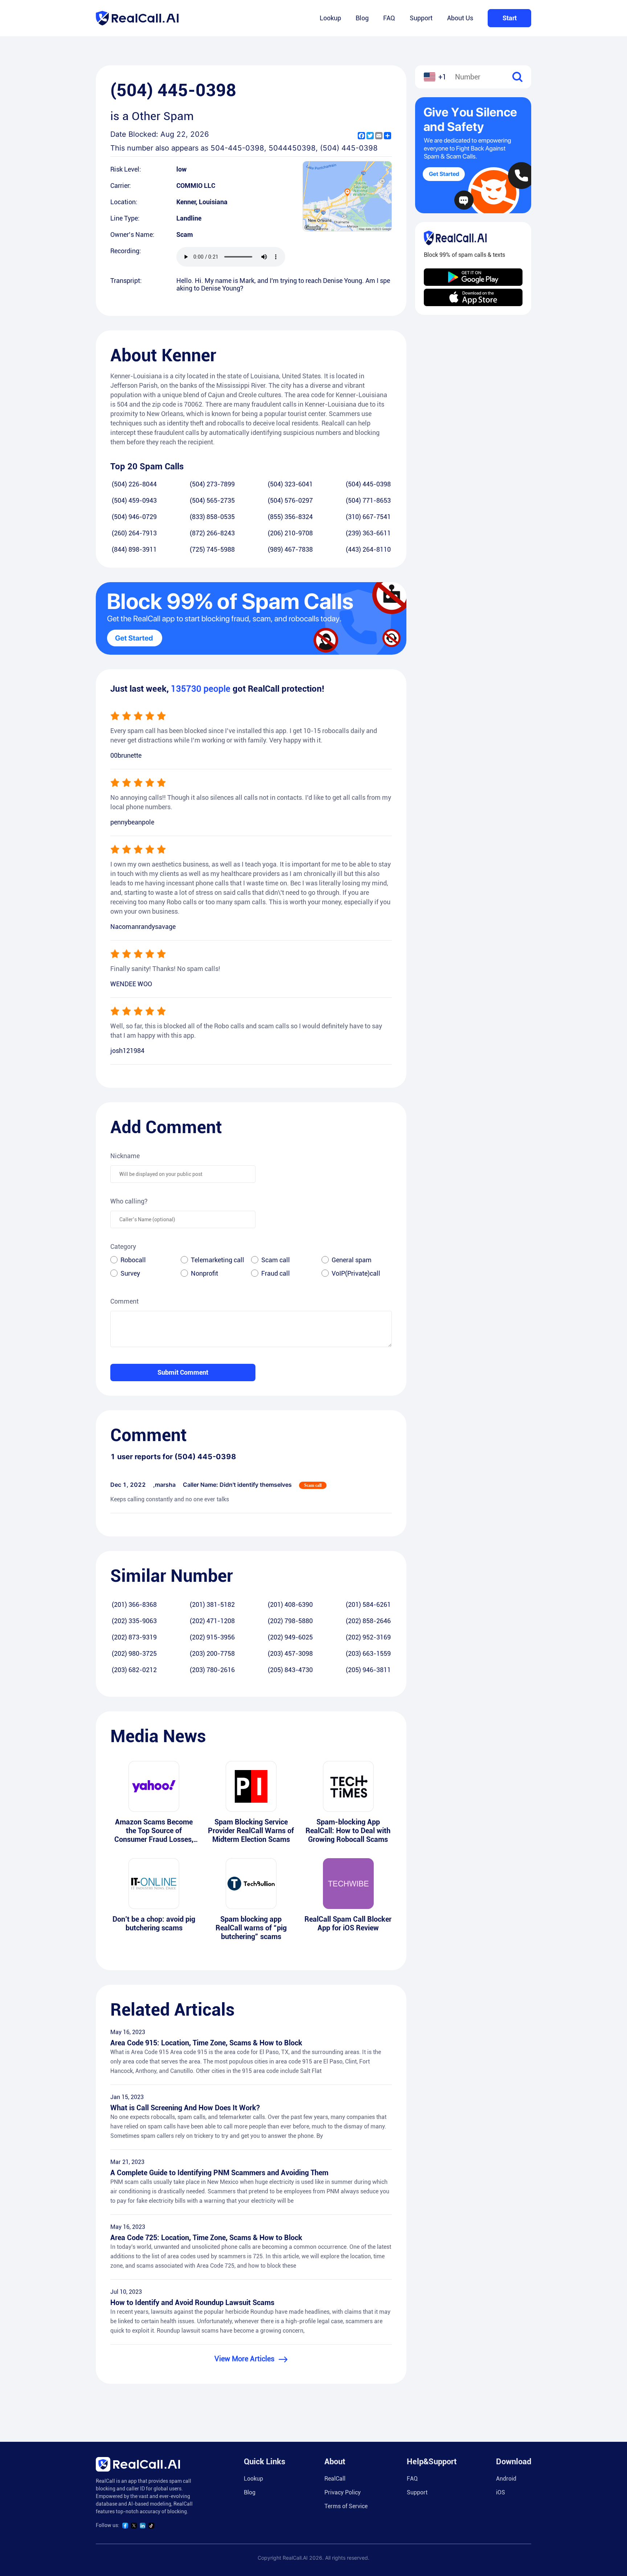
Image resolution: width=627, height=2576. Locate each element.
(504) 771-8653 (368, 500)
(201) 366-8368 (134, 1604)
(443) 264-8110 (368, 549)
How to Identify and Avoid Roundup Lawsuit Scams (192, 2303)
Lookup (330, 18)
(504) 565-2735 (212, 500)
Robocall (133, 1260)
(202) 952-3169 (368, 1637)
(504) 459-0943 (134, 500)
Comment (124, 1301)
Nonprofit (204, 1273)
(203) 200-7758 (212, 1653)
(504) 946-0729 (134, 517)
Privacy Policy (343, 2492)
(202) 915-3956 (212, 1637)
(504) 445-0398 (368, 484)
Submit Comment (183, 1372)
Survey (130, 1273)
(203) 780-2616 (212, 1670)
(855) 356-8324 (290, 517)
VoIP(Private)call (356, 1273)
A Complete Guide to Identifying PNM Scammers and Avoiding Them (219, 2173)
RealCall (335, 2479)
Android (506, 2479)
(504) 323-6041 (290, 484)
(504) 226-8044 (134, 484)
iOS (501, 2492)
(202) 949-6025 (290, 1637)
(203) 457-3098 (290, 1653)
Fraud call (276, 1273)
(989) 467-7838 (290, 549)
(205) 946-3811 (368, 1670)
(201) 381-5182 (212, 1604)
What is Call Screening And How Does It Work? (185, 2108)
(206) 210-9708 (290, 533)
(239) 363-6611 (368, 533)
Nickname (125, 1156)
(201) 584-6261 (368, 1604)
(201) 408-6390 (290, 1604)
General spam (352, 1260)
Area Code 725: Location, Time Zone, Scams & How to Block (206, 2238)
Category (123, 1246)
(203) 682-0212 (134, 1670)
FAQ (389, 18)
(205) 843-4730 (290, 1670)
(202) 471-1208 (212, 1621)
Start (510, 18)
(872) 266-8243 (212, 533)
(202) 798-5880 (290, 1621)
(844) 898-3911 (134, 549)
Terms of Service (346, 2506)
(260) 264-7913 (134, 533)
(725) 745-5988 (212, 549)
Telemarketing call (218, 1260)
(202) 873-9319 (134, 1637)
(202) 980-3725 (134, 1653)
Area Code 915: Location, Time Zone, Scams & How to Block (206, 2043)
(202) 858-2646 (368, 1621)
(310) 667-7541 (368, 517)
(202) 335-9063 (134, 1621)
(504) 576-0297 (290, 500)
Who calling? (129, 1201)
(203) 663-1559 (368, 1653)
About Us (460, 18)
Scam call (276, 1260)
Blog (362, 18)
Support (421, 18)
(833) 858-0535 (212, 517)
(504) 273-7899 (212, 484)
